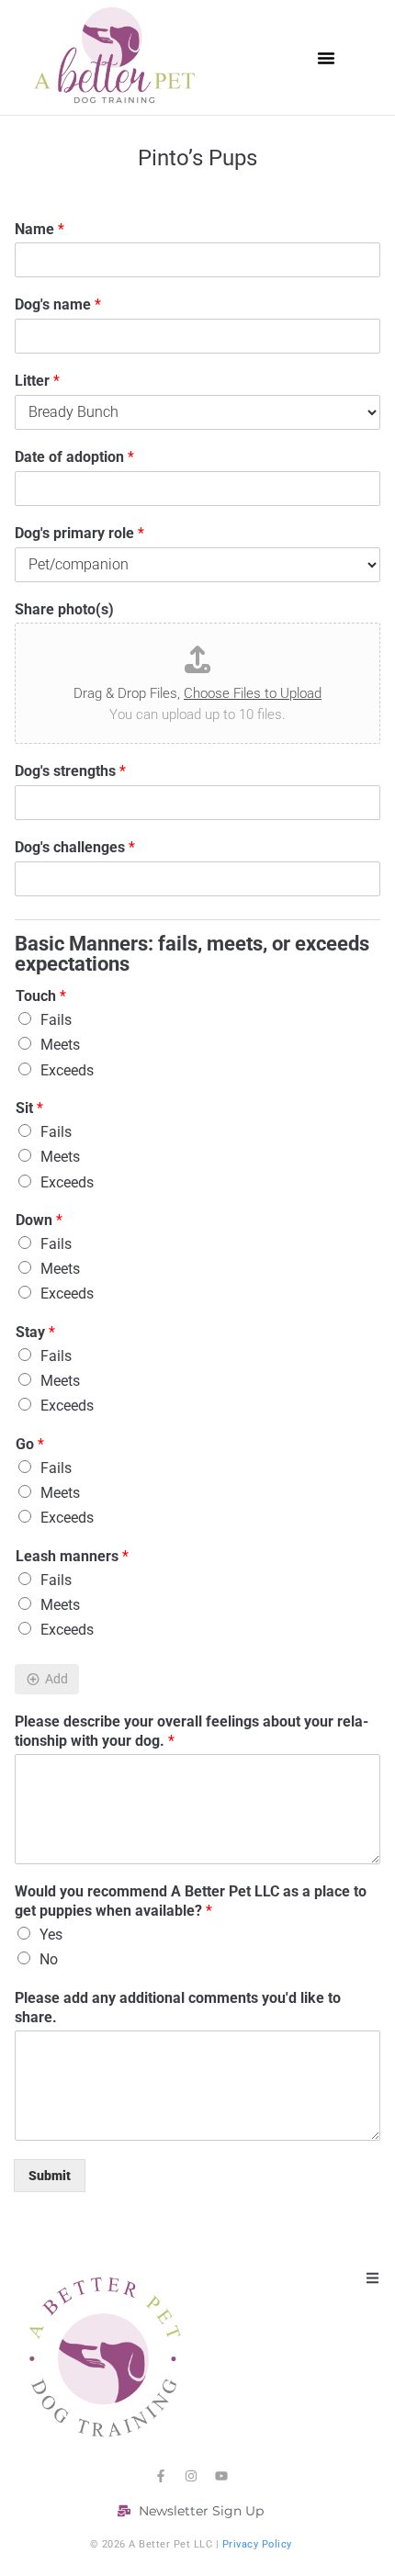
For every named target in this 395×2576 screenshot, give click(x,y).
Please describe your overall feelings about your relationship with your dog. (192, 1731)
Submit (50, 2176)
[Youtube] (221, 2476)
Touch (41, 996)
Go (30, 1444)
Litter (37, 381)
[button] (326, 58)
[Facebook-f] (161, 2476)
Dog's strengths (70, 771)
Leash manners (72, 1556)
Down (39, 1220)
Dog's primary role (79, 533)
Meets (60, 1045)
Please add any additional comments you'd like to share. (178, 2008)
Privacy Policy (257, 2544)
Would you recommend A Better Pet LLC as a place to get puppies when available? (191, 1901)
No (49, 1959)
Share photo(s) (64, 609)
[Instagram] (191, 2476)
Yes (51, 1935)
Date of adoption (74, 457)
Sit (29, 1108)
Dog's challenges (75, 847)
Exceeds (67, 1070)
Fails (56, 1020)
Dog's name (58, 304)
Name (39, 229)
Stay (35, 1332)
